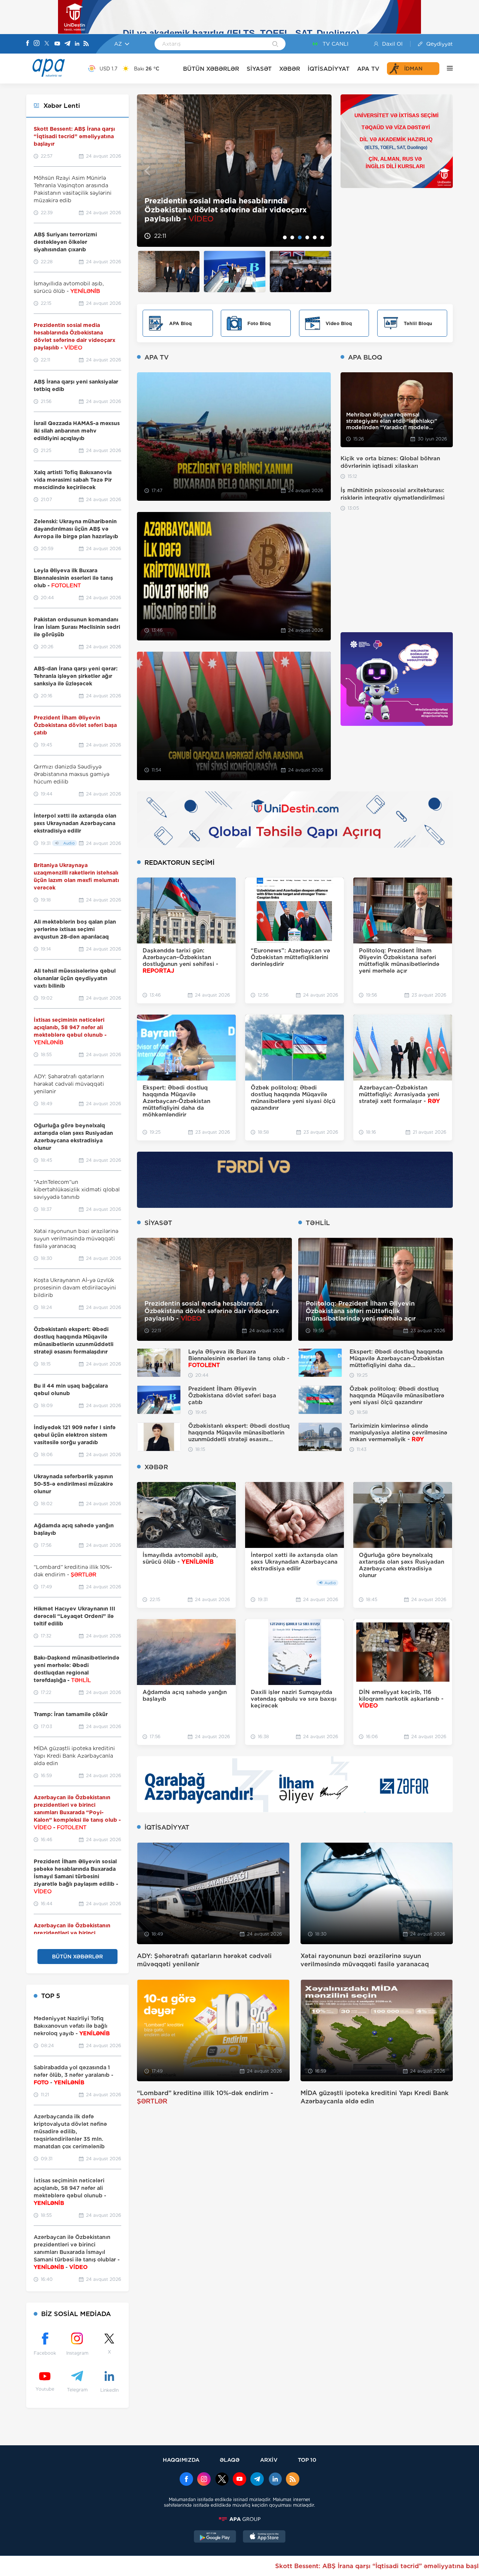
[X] (47, 44)
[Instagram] (37, 44)
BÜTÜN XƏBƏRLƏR (211, 69)
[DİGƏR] (446, 69)
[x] (222, 2480)
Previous (147, 171)
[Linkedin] (77, 44)
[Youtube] (57, 44)
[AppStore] (264, 2537)
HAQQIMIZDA (181, 2460)
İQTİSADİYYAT (329, 69)
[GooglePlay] (215, 2537)
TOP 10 (307, 2460)
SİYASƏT (259, 69)
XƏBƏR (290, 69)
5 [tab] (315, 237)
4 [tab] (307, 237)
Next (321, 171)
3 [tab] (300, 237)
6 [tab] (322, 237)
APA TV (368, 69)
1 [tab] (285, 237)
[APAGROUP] (239, 2519)
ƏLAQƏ (230, 2460)
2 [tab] (292, 237)
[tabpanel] (234, 171)
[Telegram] (67, 44)
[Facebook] (28, 44)
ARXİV (269, 2460)
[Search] (275, 45)
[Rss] (86, 44)
